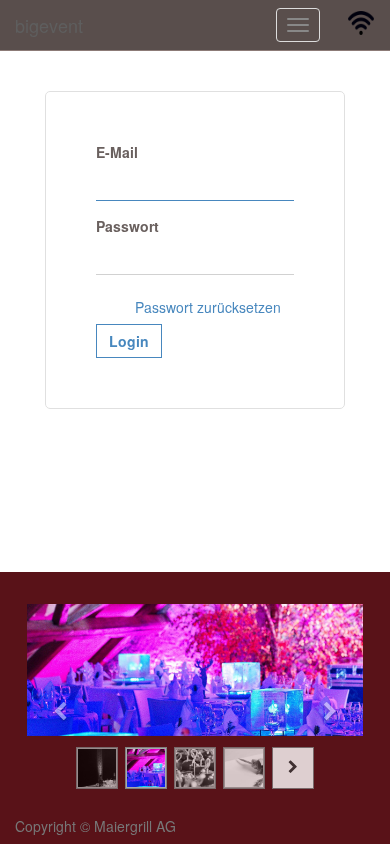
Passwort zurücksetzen (208, 307)
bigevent (49, 25)
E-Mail (117, 152)
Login (129, 341)
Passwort (127, 226)
